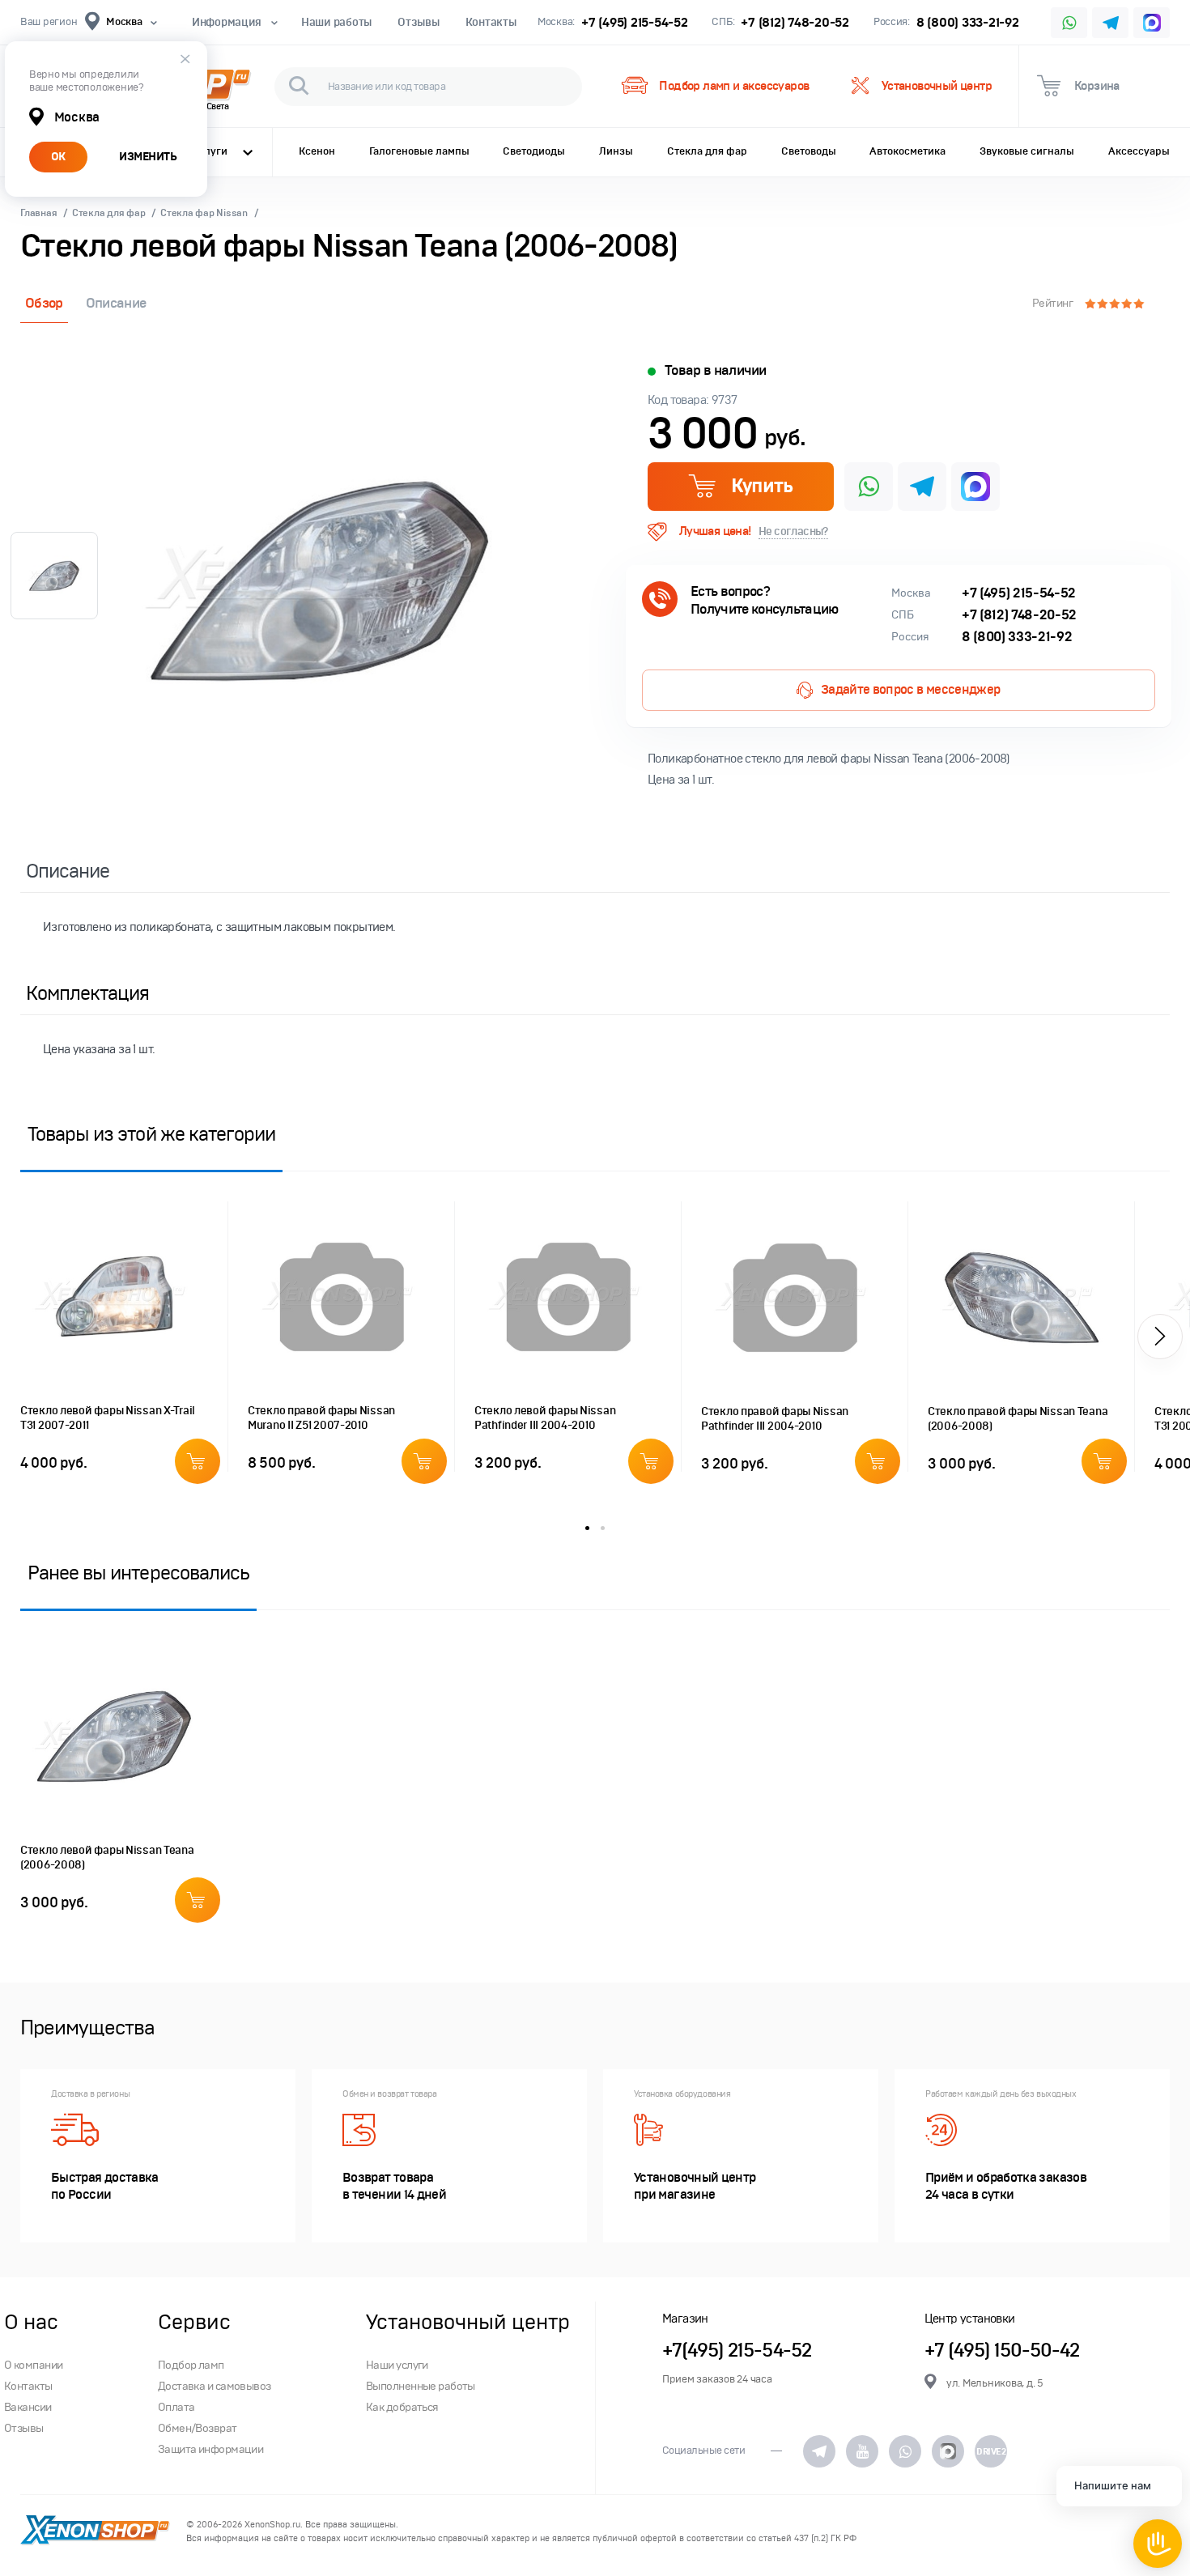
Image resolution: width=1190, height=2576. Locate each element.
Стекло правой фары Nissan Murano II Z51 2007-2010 (321, 1418)
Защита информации (210, 2449)
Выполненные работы (421, 2386)
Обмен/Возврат (198, 2428)
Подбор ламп (191, 2365)
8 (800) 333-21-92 (968, 22)
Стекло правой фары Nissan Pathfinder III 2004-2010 (775, 1419)
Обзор (44, 303)
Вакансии (28, 2407)
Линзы (616, 151)
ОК (58, 157)
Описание (116, 303)
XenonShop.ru (272, 2525)
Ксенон (317, 151)
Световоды (809, 151)
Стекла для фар (707, 151)
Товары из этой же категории (151, 1134)
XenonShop (95, 2531)
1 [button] (587, 1528)
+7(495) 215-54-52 (737, 2351)
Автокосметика (907, 151)
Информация (227, 22)
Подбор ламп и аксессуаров (734, 86)
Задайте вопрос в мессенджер (911, 690)
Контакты (491, 22)
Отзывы (418, 22)
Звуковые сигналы (1027, 151)
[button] (1160, 1337)
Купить (761, 486)
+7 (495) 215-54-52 (634, 22)
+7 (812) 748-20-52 (795, 22)
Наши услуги (397, 2365)
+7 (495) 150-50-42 (1002, 2351)
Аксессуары (1139, 151)
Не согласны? (793, 531)
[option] (320, 580)
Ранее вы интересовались (138, 1573)
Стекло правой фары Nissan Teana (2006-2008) (1018, 1419)
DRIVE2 (991, 2451)
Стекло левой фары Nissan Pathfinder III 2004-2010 (545, 1418)
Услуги (210, 151)
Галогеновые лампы (419, 151)
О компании (33, 2365)
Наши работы (336, 22)
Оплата (176, 2407)
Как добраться (402, 2407)
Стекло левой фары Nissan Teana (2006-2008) (107, 1858)
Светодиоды (534, 151)
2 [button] (603, 1528)
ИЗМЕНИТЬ (148, 157)
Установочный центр (937, 86)
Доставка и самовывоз (215, 2386)
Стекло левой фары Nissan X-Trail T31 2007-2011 (108, 1418)
